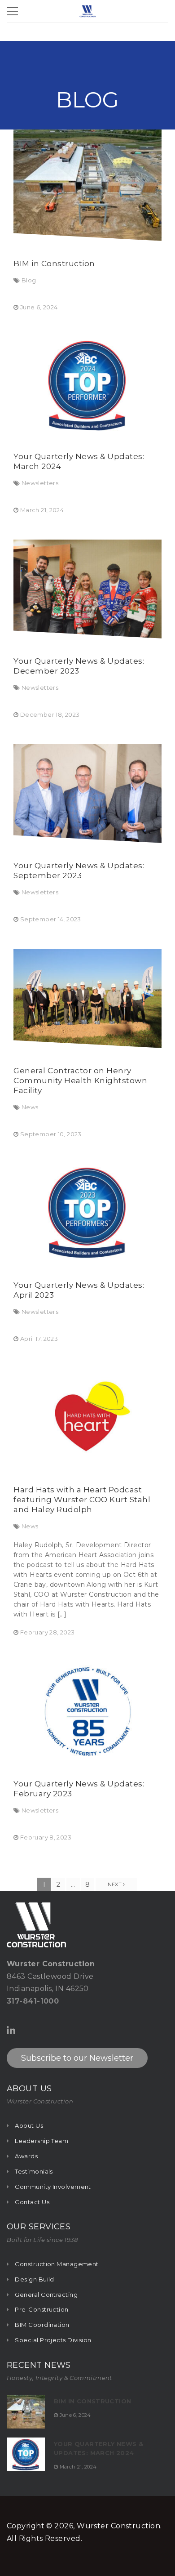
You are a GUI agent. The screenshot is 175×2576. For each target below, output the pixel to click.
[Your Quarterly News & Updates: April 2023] (87, 1213)
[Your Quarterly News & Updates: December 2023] (87, 589)
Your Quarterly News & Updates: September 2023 (79, 871)
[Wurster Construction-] (87, 11)
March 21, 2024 (42, 510)
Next (116, 1884)
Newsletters (40, 483)
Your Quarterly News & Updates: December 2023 (79, 666)
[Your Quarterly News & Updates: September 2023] (87, 794)
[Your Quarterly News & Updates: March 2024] (87, 385)
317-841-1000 (33, 2001)
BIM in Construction (54, 263)
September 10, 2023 (51, 1134)
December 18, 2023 (50, 714)
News (30, 1107)
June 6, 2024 (39, 307)
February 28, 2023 (48, 1632)
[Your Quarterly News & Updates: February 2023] (87, 1712)
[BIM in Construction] (87, 185)
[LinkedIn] (11, 2030)
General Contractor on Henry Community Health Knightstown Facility (80, 1080)
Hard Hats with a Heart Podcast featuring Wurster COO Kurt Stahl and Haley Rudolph (82, 1500)
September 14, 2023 (51, 919)
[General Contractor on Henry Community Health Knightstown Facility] (87, 999)
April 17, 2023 (39, 1339)
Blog (29, 280)
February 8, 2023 (46, 1837)
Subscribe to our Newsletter (77, 2058)
